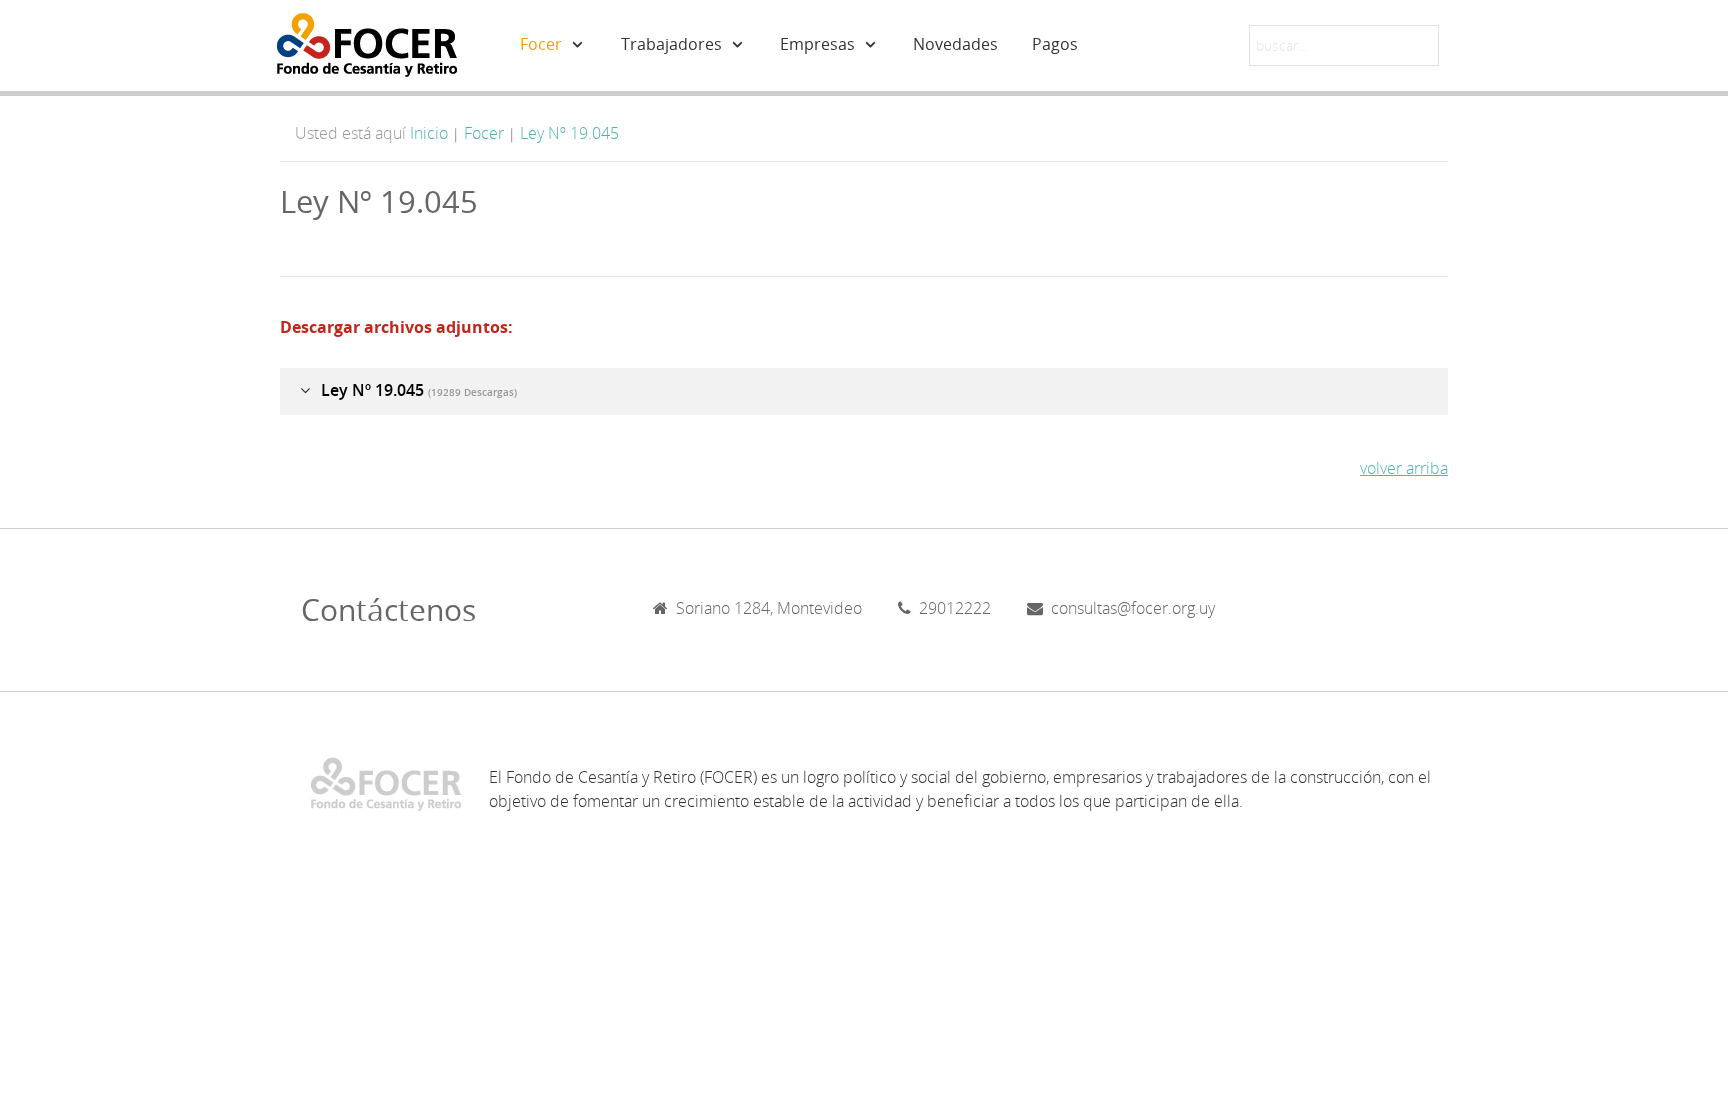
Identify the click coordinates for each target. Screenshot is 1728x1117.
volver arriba (1404, 468)
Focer (484, 133)
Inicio (429, 133)
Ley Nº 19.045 (569, 133)
